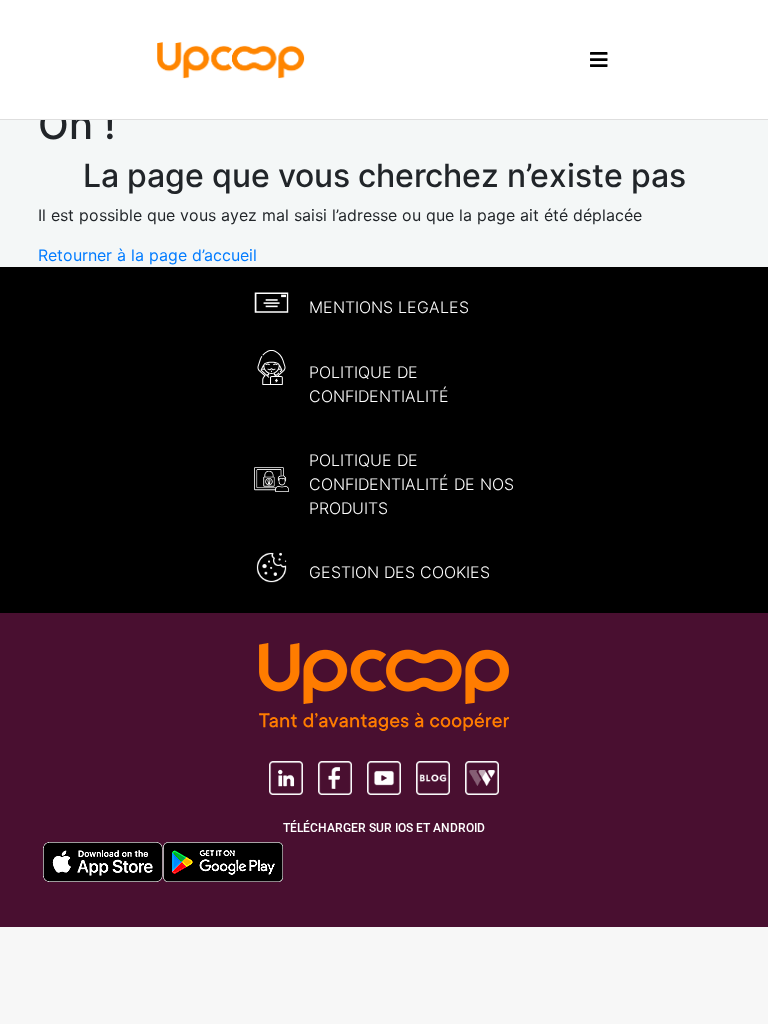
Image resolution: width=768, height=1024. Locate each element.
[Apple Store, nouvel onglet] (103, 862)
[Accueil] (231, 58)
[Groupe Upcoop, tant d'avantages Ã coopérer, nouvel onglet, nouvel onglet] (384, 689)
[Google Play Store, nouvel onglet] (223, 862)
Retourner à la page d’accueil (147, 255)
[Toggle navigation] (599, 59)
